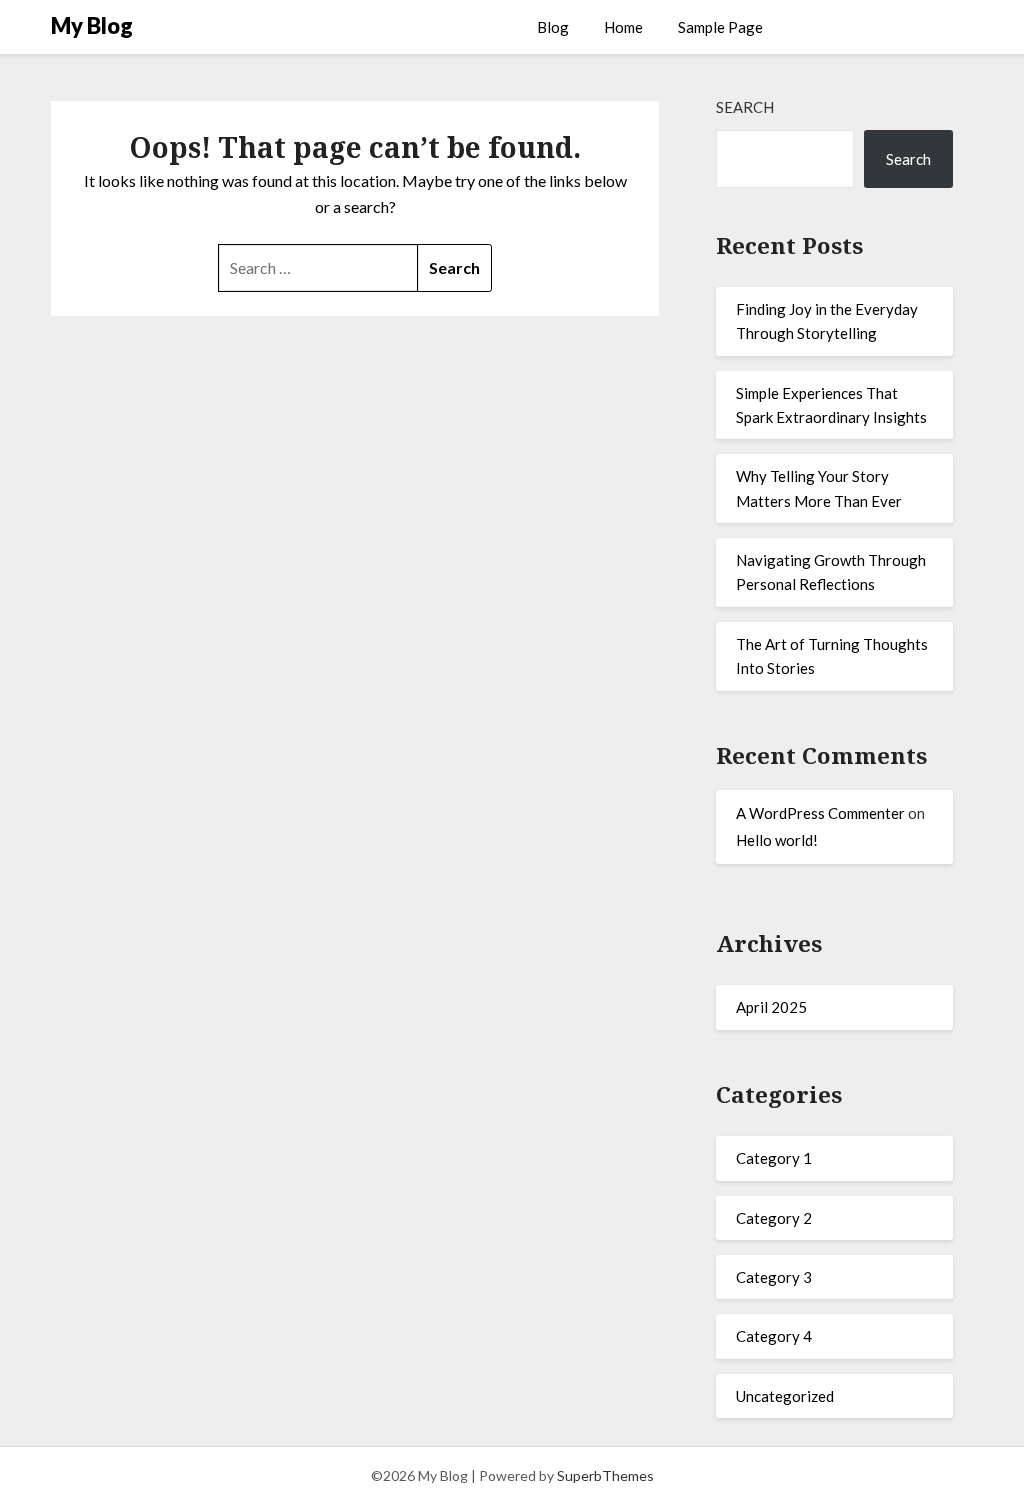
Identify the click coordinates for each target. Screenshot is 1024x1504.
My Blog (92, 25)
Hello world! (777, 840)
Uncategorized (785, 1396)
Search (745, 107)
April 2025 (771, 1007)
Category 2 (774, 1218)
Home (623, 27)
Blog (553, 27)
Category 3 (774, 1277)
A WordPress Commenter (820, 813)
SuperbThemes (605, 1475)
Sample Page (720, 27)
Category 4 (774, 1336)
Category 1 (774, 1158)
